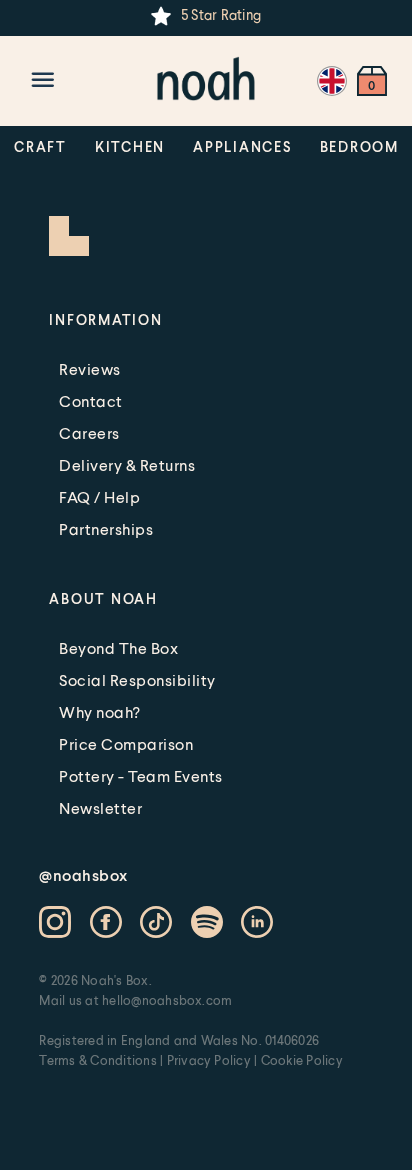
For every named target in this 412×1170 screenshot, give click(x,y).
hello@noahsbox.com (167, 1000)
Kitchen (130, 146)
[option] (206, 16)
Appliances (242, 146)
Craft (40, 146)
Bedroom (359, 146)
